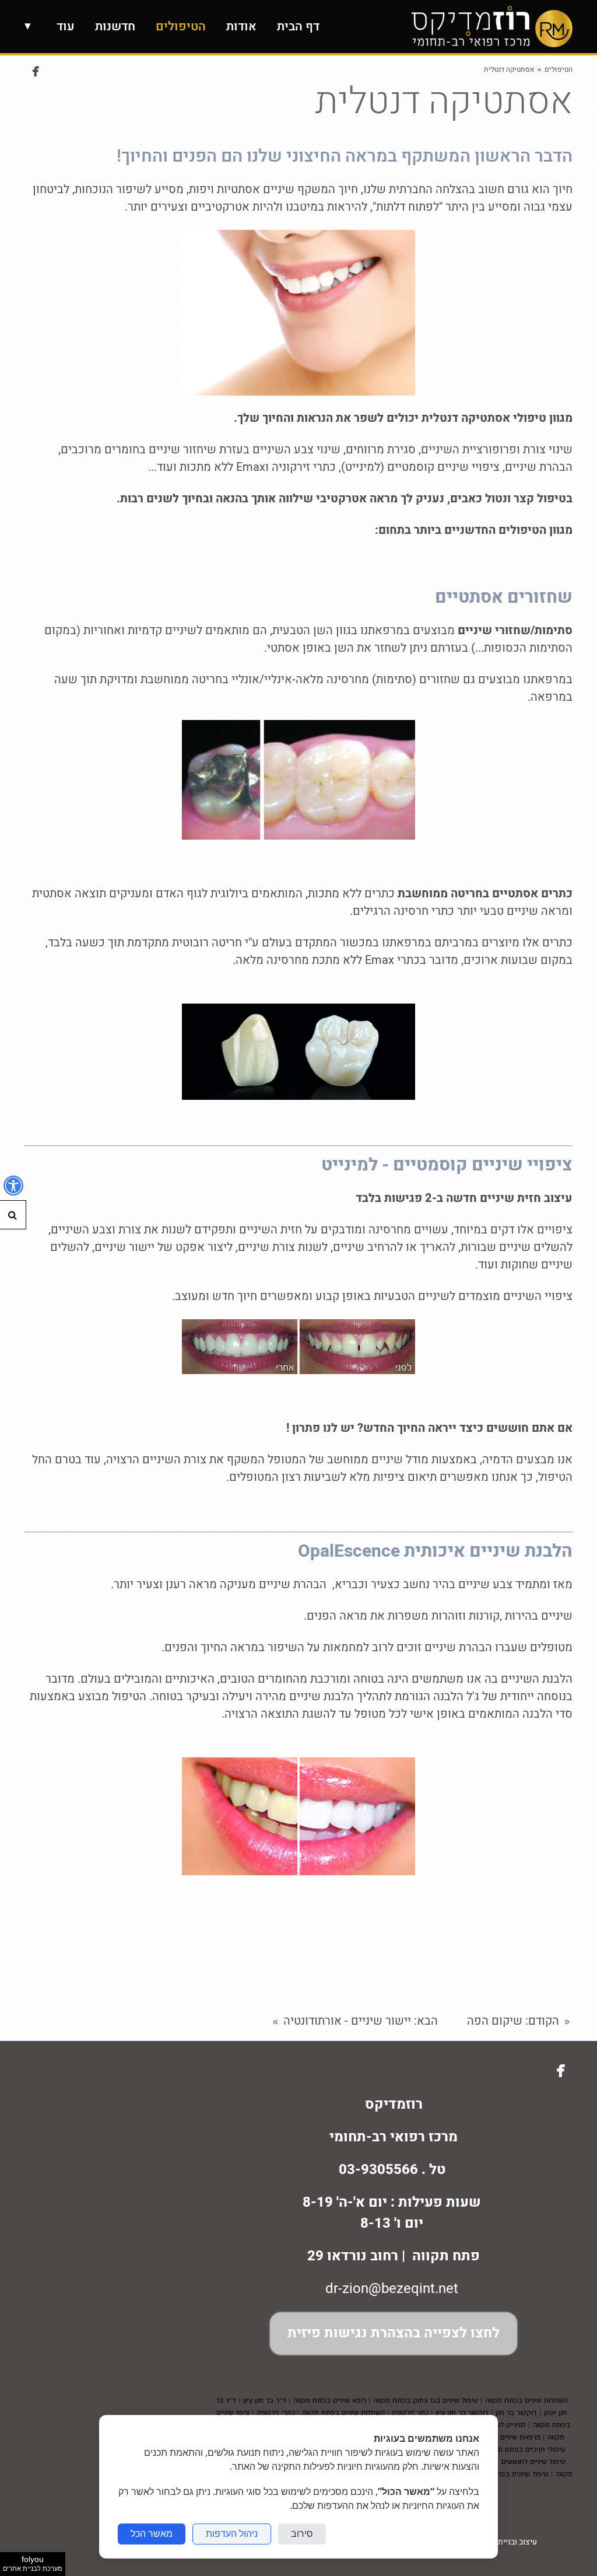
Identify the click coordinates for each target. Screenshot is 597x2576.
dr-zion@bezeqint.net (392, 2289)
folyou (33, 2563)
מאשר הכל (152, 2534)
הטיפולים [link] (559, 69)
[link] (492, 27)
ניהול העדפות (232, 2534)
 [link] (36, 71)
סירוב (302, 2534)
